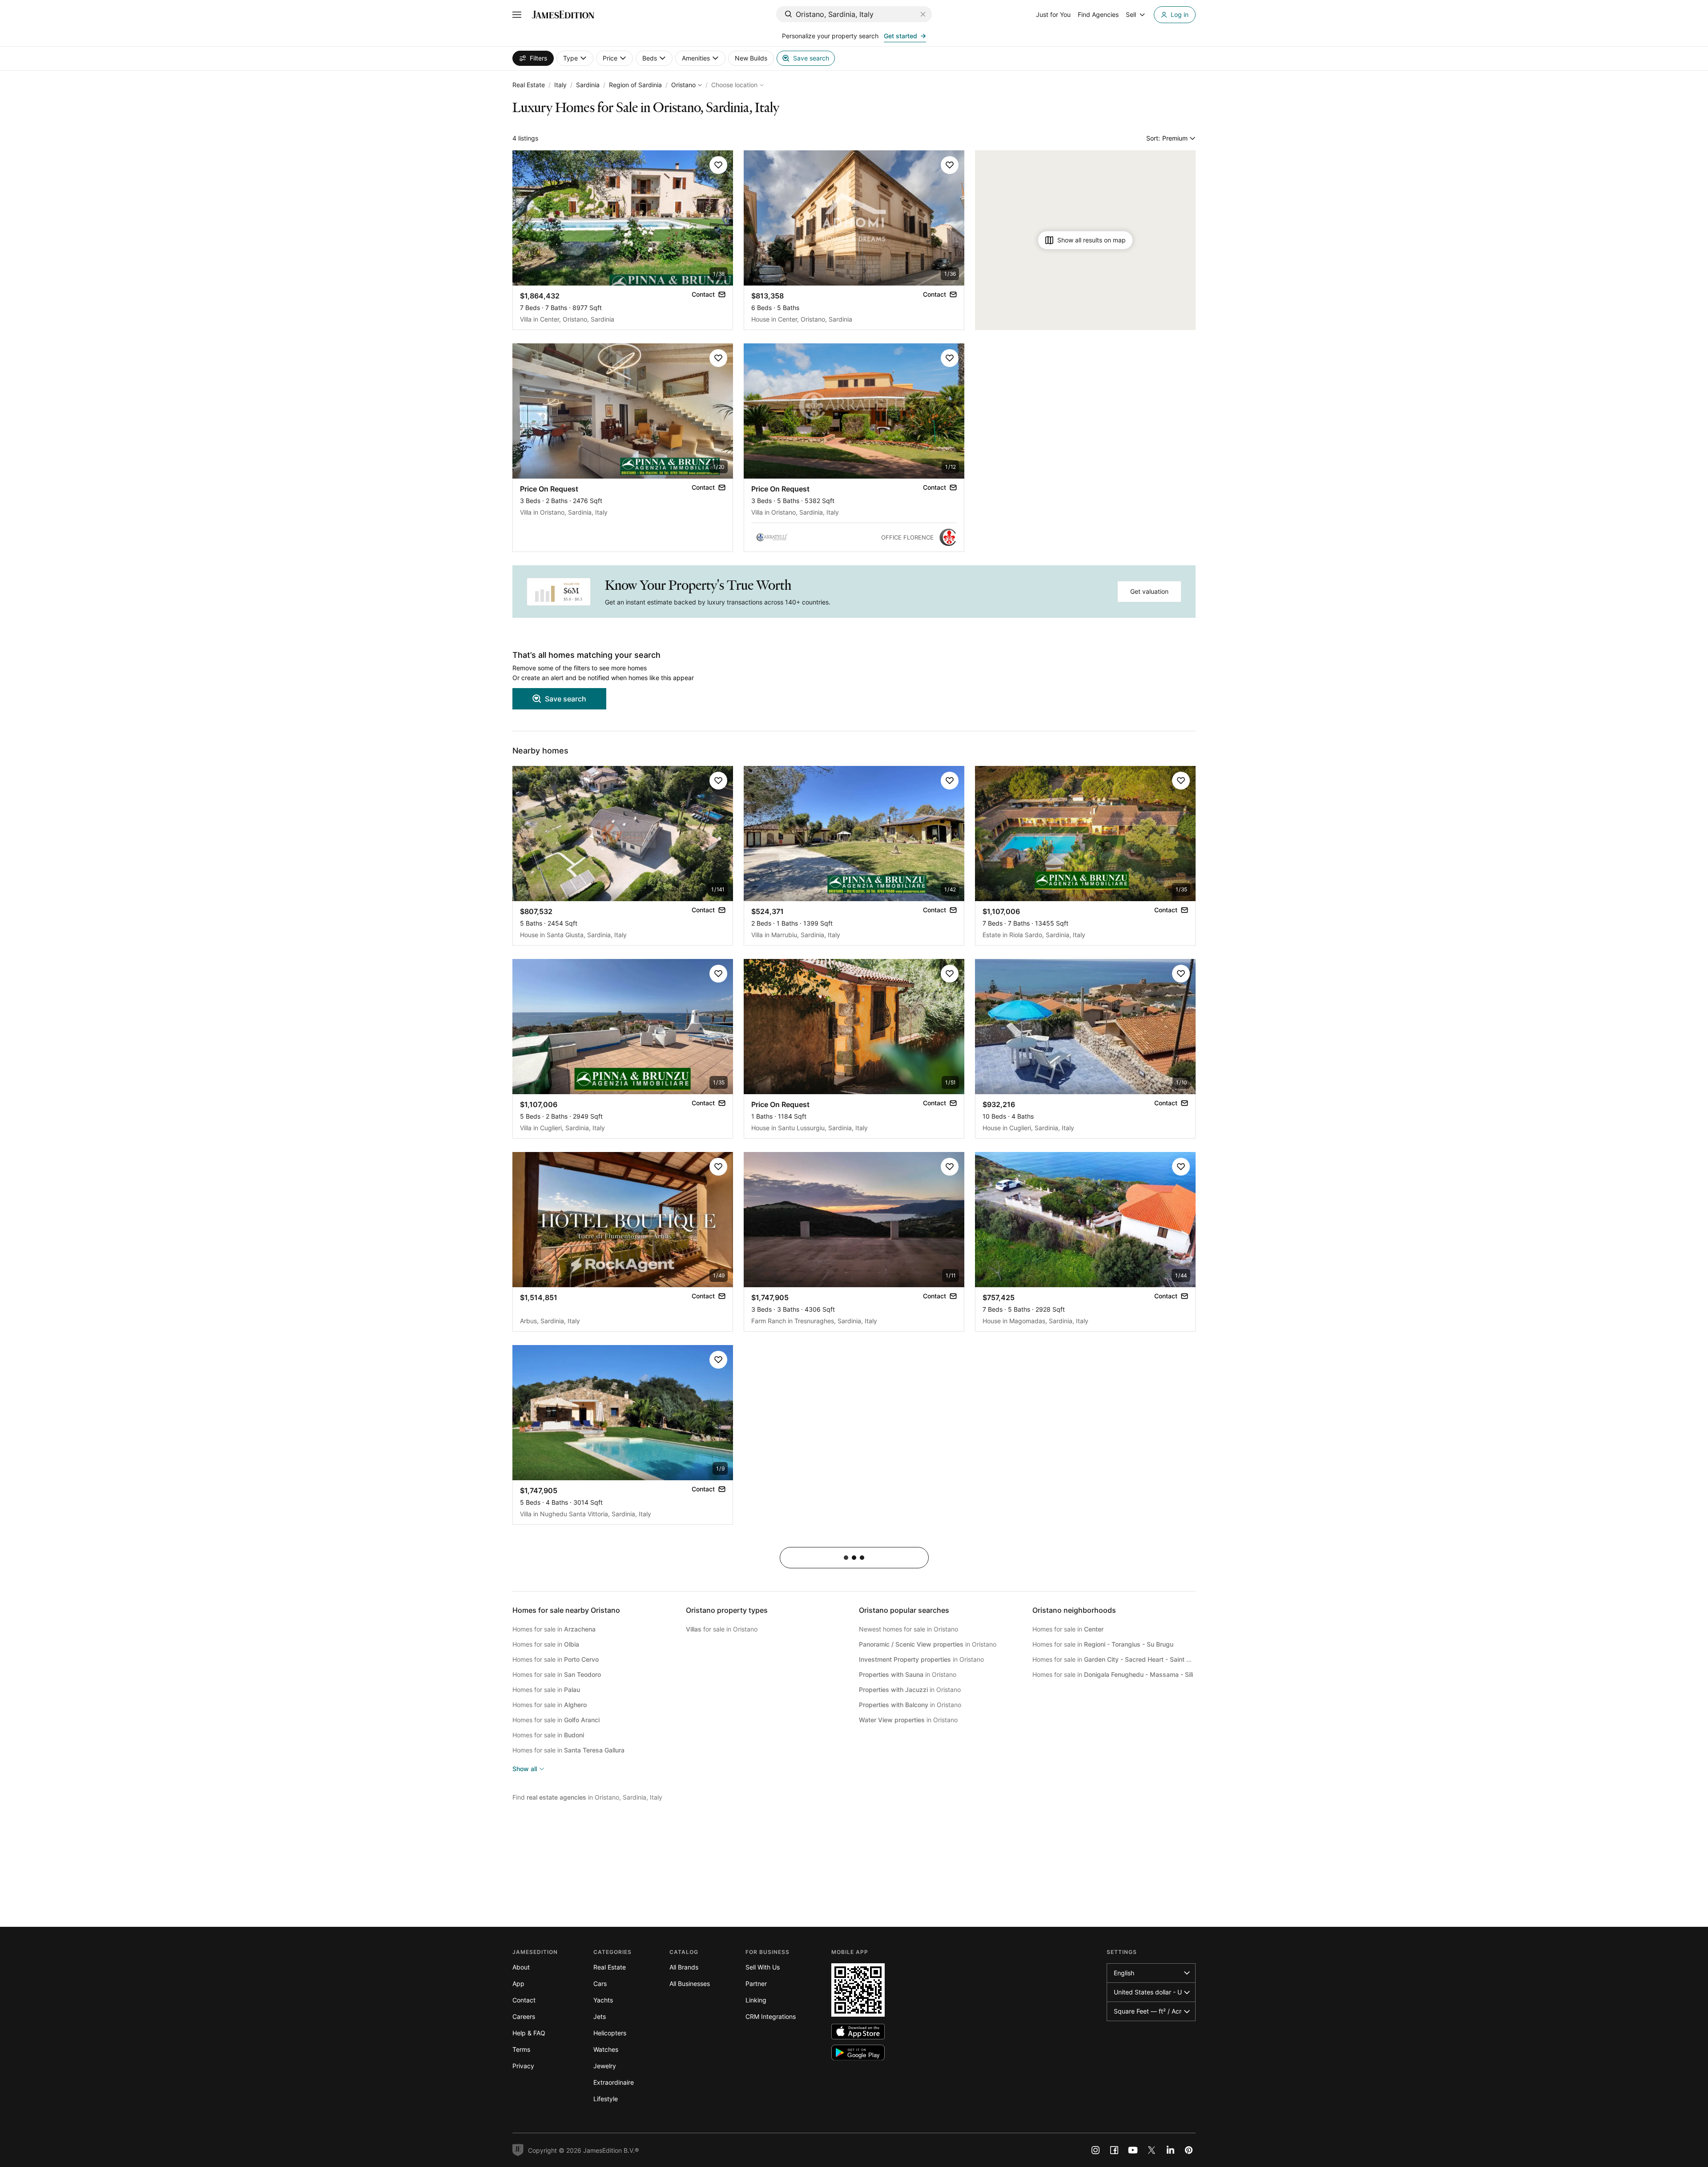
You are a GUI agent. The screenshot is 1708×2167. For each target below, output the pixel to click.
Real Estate (529, 85)
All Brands (684, 1967)
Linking (756, 2000)
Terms (521, 2049)
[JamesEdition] (563, 15)
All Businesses (690, 1984)
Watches (606, 2049)
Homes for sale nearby (566, 1610)
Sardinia (588, 85)
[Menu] (517, 15)
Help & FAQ (529, 2033)
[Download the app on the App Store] (858, 2032)
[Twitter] (1152, 2150)
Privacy (523, 2066)
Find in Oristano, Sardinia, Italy (587, 1797)
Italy (560, 85)
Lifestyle (606, 2099)
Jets (600, 2016)
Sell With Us (763, 1967)
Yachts (603, 2000)
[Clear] (923, 14)
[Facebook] (1114, 2150)
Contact (524, 2000)
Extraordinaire (614, 2082)
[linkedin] (1170, 2150)
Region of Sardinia (635, 85)
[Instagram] (1096, 2150)
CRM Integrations (771, 2016)
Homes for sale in (554, 1629)
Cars (600, 1984)
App (518, 1984)
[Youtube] (1133, 2150)
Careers (524, 2016)
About (521, 1967)
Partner (756, 1984)
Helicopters (610, 2033)
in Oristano (928, 1644)
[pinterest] (1189, 2150)
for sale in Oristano (722, 1629)
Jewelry (605, 2066)
